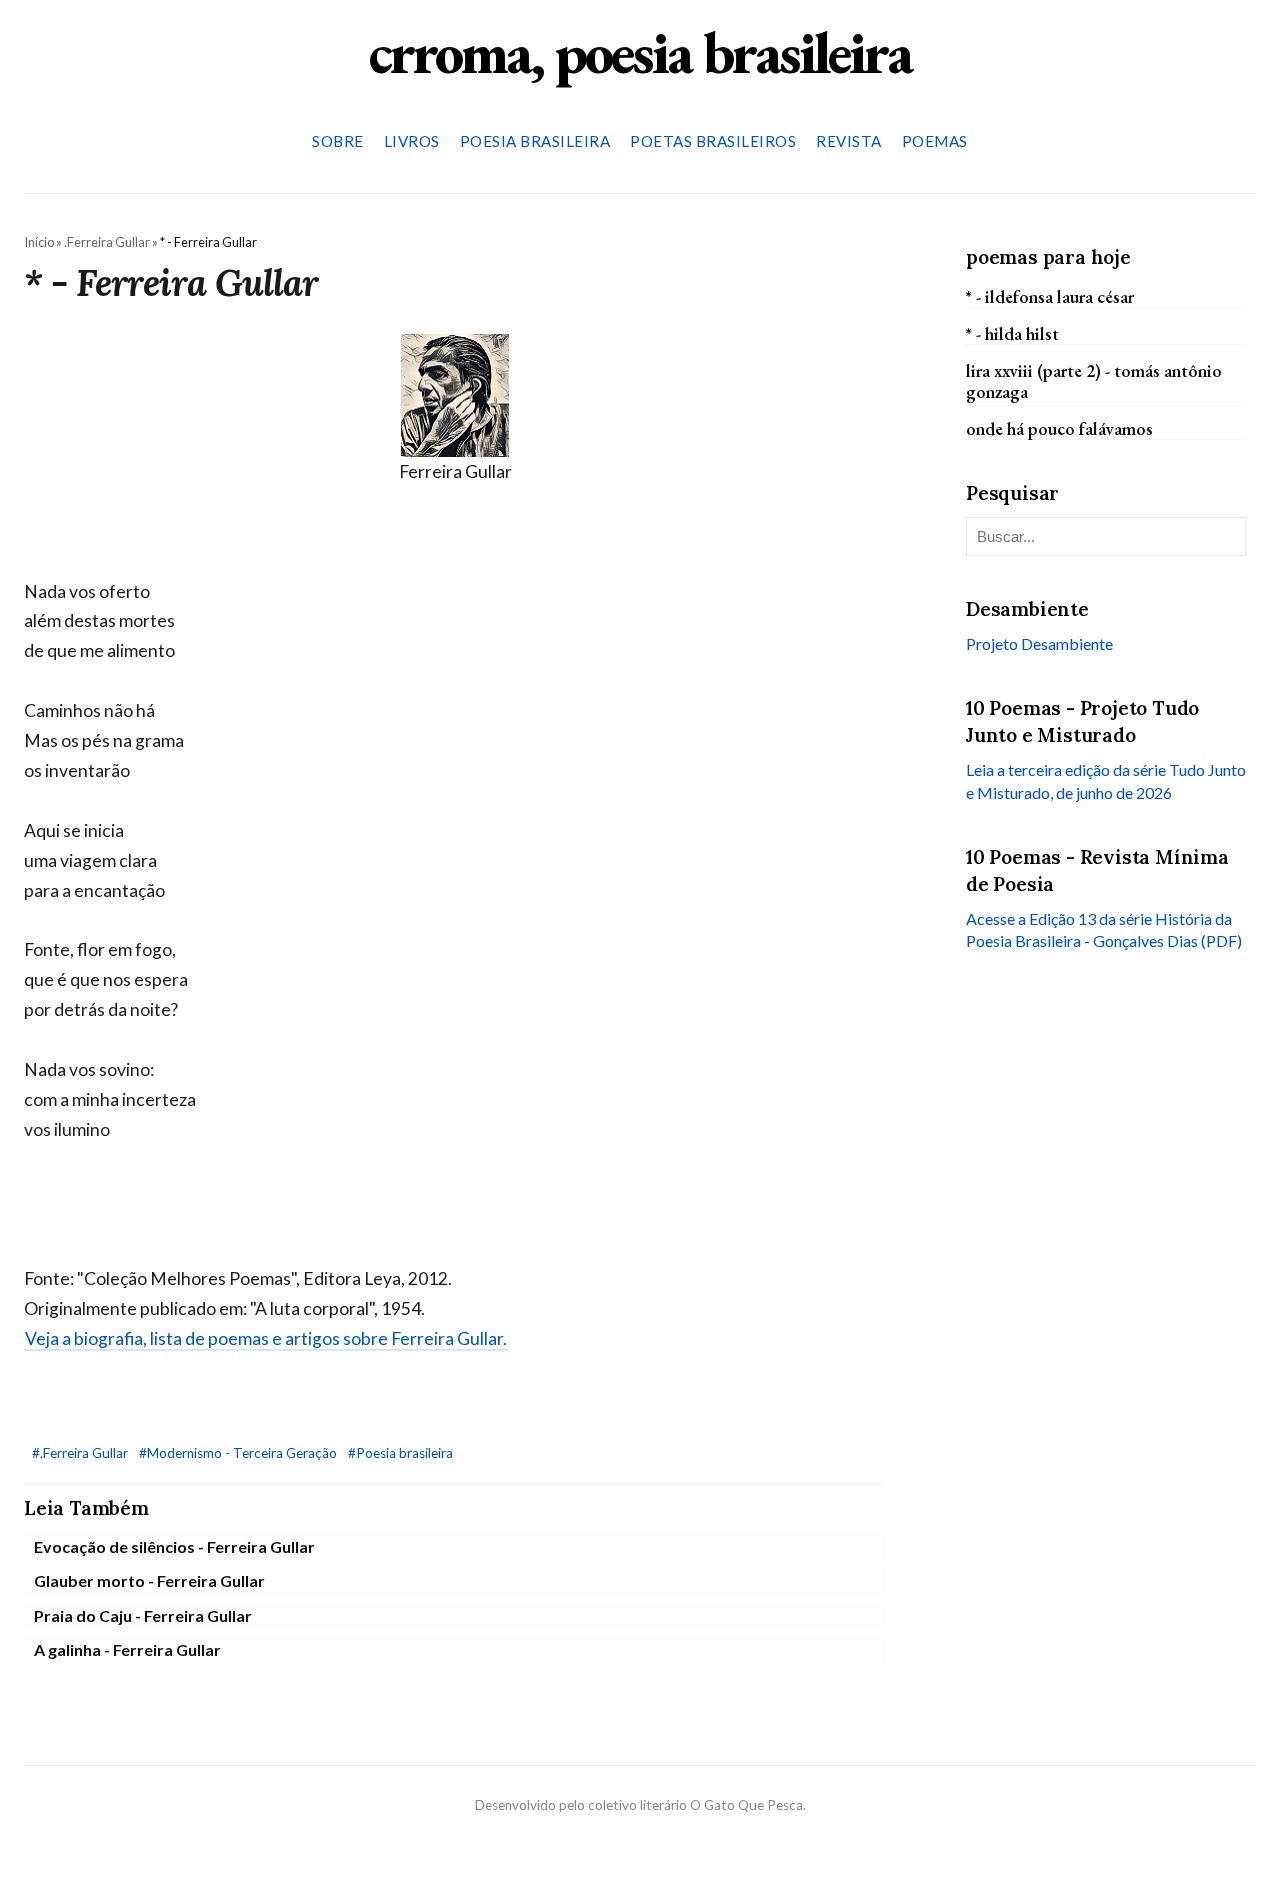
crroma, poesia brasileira (640, 52)
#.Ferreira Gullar (81, 1453)
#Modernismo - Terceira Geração (239, 1453)
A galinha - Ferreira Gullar (127, 1649)
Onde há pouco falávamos (1059, 428)
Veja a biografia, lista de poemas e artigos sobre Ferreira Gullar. (266, 1338)
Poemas (935, 141)
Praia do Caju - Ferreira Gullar (143, 1615)
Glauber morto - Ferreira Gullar (149, 1580)
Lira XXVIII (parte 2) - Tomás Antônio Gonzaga (1094, 381)
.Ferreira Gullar (107, 242)
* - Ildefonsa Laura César (1050, 295)
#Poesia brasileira (400, 1453)
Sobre (338, 141)
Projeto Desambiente (1039, 643)
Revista (849, 141)
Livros (412, 141)
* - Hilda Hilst (1012, 332)
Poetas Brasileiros (713, 141)
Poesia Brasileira (535, 141)
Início (39, 242)
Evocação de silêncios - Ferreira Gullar (174, 1546)
